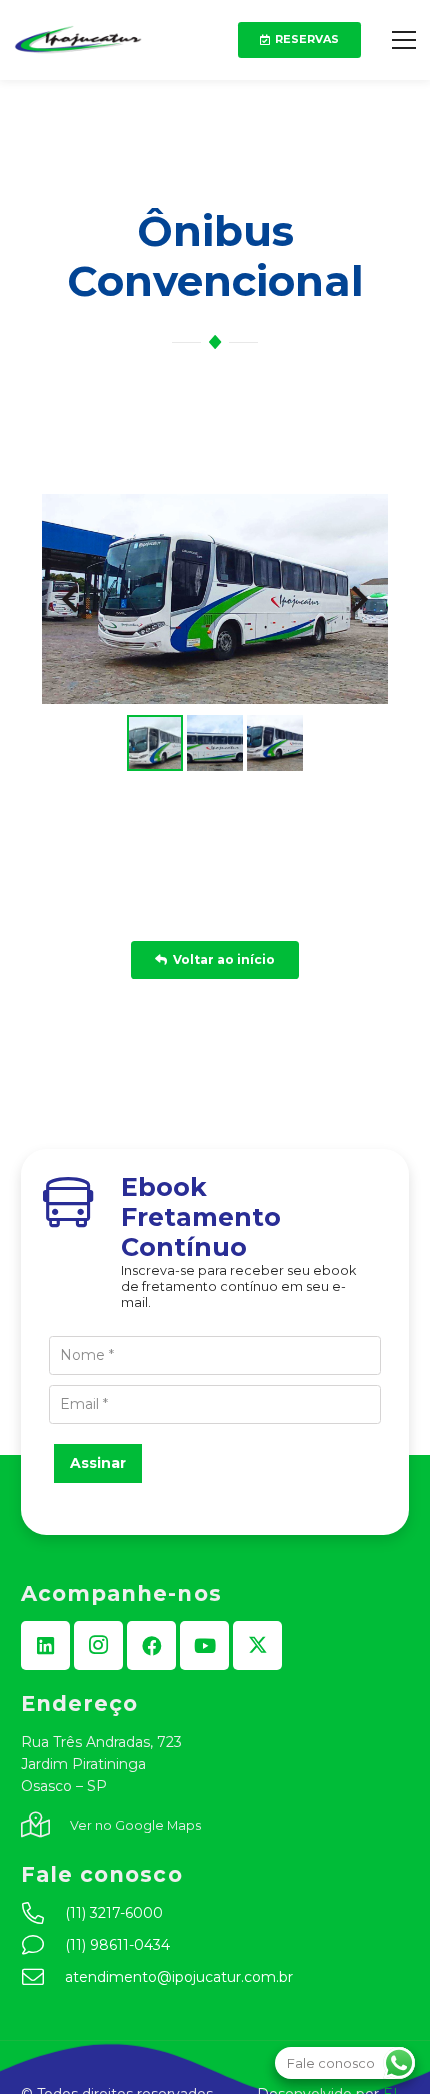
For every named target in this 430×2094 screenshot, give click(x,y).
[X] (257, 1645)
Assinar (98, 1463)
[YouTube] (204, 1645)
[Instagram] (98, 1645)
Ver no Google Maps (135, 1825)
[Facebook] (151, 1645)
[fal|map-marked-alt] (45, 1826)
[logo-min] (78, 40)
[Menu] (404, 40)
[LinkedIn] (45, 1645)
